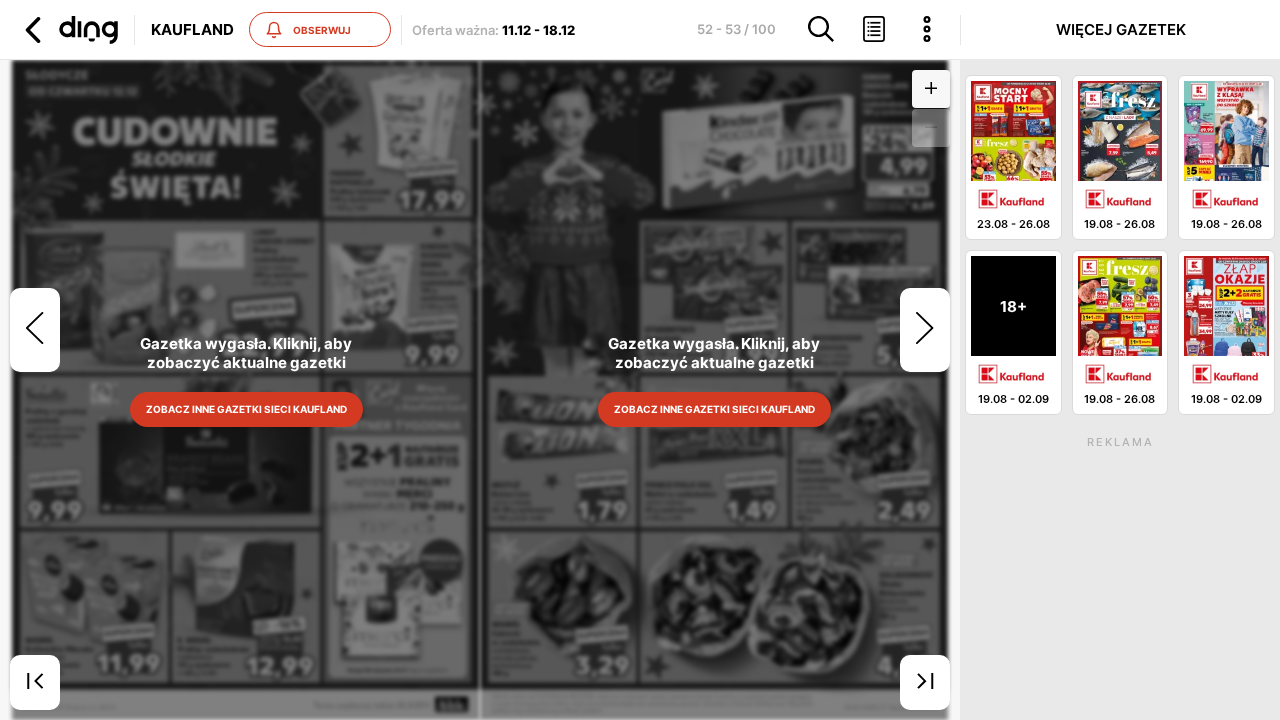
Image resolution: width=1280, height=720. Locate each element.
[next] (925, 330)
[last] (925, 683)
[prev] (35, 330)
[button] (69, 30)
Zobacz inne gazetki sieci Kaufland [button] (245, 409)
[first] (35, 683)
